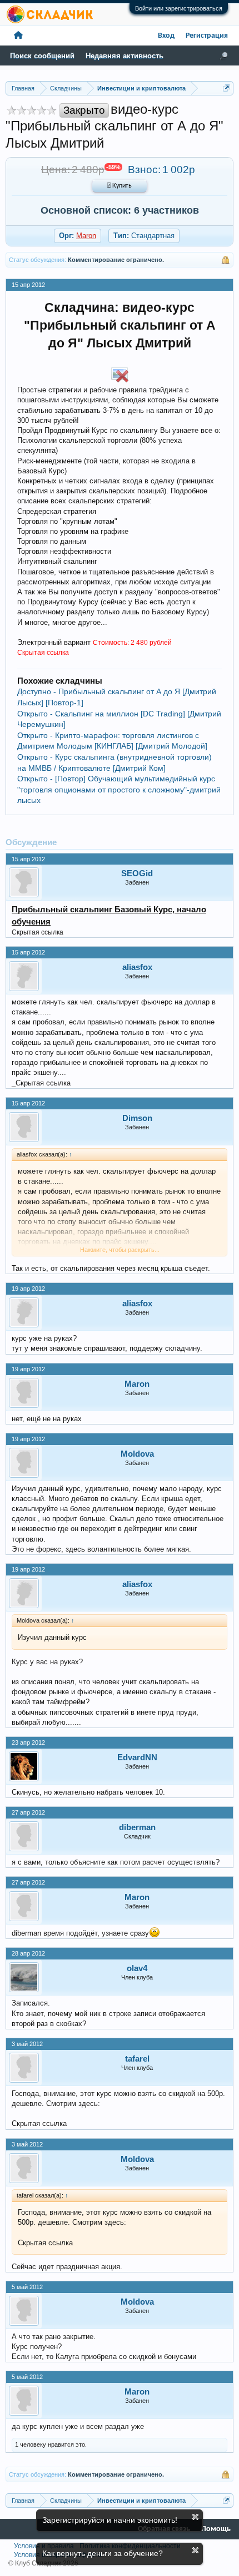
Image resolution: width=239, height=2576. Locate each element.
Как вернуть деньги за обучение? (103, 2553)
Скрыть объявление (195, 2517)
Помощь (216, 2529)
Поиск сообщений (42, 56)
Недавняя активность (125, 56)
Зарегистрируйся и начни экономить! (110, 2520)
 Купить (120, 186)
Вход (166, 36)
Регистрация (207, 36)
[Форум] (18, 36)
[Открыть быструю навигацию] (226, 88)
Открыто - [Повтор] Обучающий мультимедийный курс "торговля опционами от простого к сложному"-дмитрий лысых (119, 789)
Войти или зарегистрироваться (179, 8)
